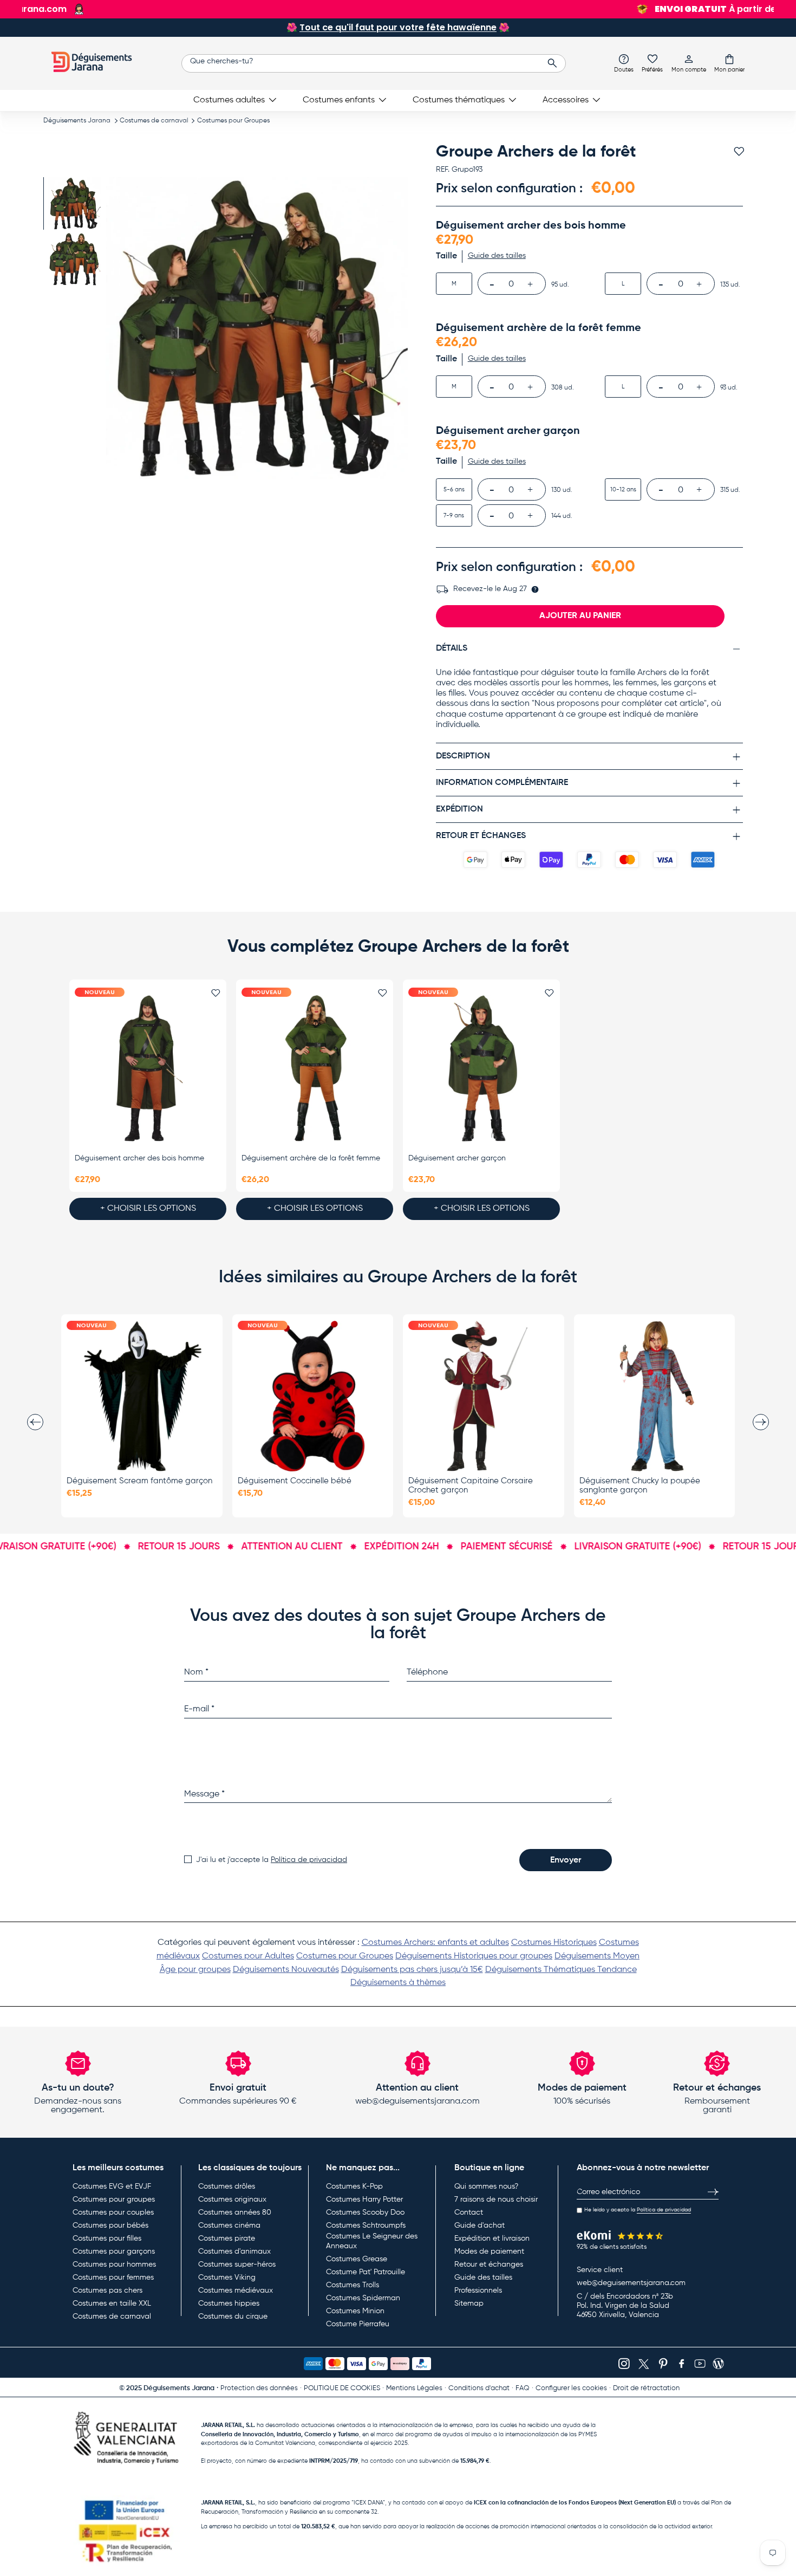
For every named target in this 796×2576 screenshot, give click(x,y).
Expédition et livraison (492, 2238)
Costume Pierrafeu (358, 2324)
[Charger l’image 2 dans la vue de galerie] (74, 259)
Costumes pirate (227, 2238)
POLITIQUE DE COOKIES (342, 2388)
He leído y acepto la (638, 2210)
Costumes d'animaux (234, 2251)
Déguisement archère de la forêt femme (311, 1158)
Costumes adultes (229, 100)
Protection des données (259, 2388)
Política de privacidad (309, 1860)
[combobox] (374, 63)
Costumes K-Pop (354, 2186)
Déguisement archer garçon (457, 1158)
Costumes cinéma (229, 2225)
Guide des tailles (483, 2277)
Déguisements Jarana (77, 121)
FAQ (523, 2388)
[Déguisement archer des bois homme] (148, 1069)
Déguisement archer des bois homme (139, 1158)
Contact (469, 2212)
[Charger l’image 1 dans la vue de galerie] (74, 203)
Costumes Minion (355, 2311)
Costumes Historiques (554, 1943)
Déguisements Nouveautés (286, 1970)
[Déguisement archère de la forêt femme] (315, 1069)
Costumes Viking (227, 2277)
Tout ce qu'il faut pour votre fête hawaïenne (398, 27)
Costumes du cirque (233, 2317)
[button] (729, 63)
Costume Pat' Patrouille (366, 2272)
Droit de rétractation (646, 2388)
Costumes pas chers (107, 2291)
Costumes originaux (232, 2199)
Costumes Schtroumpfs (366, 2225)
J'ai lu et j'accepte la (272, 1860)
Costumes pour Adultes (248, 1956)
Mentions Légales (414, 2388)
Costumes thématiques (459, 100)
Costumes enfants (339, 100)
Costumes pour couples (113, 2212)
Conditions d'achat (479, 2388)
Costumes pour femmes (113, 2277)
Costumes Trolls (353, 2285)
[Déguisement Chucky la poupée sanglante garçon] (655, 1396)
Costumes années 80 (235, 2212)
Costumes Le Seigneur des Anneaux (372, 2241)
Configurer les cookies (571, 2388)
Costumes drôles (227, 2186)
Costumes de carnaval (154, 121)
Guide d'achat (479, 2225)
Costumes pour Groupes (233, 121)
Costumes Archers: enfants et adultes (435, 1943)
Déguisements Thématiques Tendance (561, 1970)
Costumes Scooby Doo (365, 2212)
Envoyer (566, 1860)
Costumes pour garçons (114, 2251)
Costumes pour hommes (114, 2264)
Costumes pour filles (107, 2238)
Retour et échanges (489, 2264)
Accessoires (566, 100)
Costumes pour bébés (110, 2225)
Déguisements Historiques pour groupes (474, 1956)
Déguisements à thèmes (398, 1983)
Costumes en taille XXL (112, 2304)
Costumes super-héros (237, 2264)
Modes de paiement (489, 2251)
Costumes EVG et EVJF (112, 2186)
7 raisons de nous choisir (496, 2199)
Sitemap (469, 2304)
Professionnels (478, 2291)
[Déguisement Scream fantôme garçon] (142, 1396)
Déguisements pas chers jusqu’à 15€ (412, 1970)
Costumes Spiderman (363, 2298)
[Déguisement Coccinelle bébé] (313, 1396)
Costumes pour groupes (114, 2199)
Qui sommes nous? (486, 2186)
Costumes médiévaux (236, 2291)
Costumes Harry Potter (364, 2199)
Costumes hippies (229, 2304)
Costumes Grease (357, 2259)
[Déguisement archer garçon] (481, 1069)
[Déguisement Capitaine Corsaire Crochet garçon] (484, 1396)
